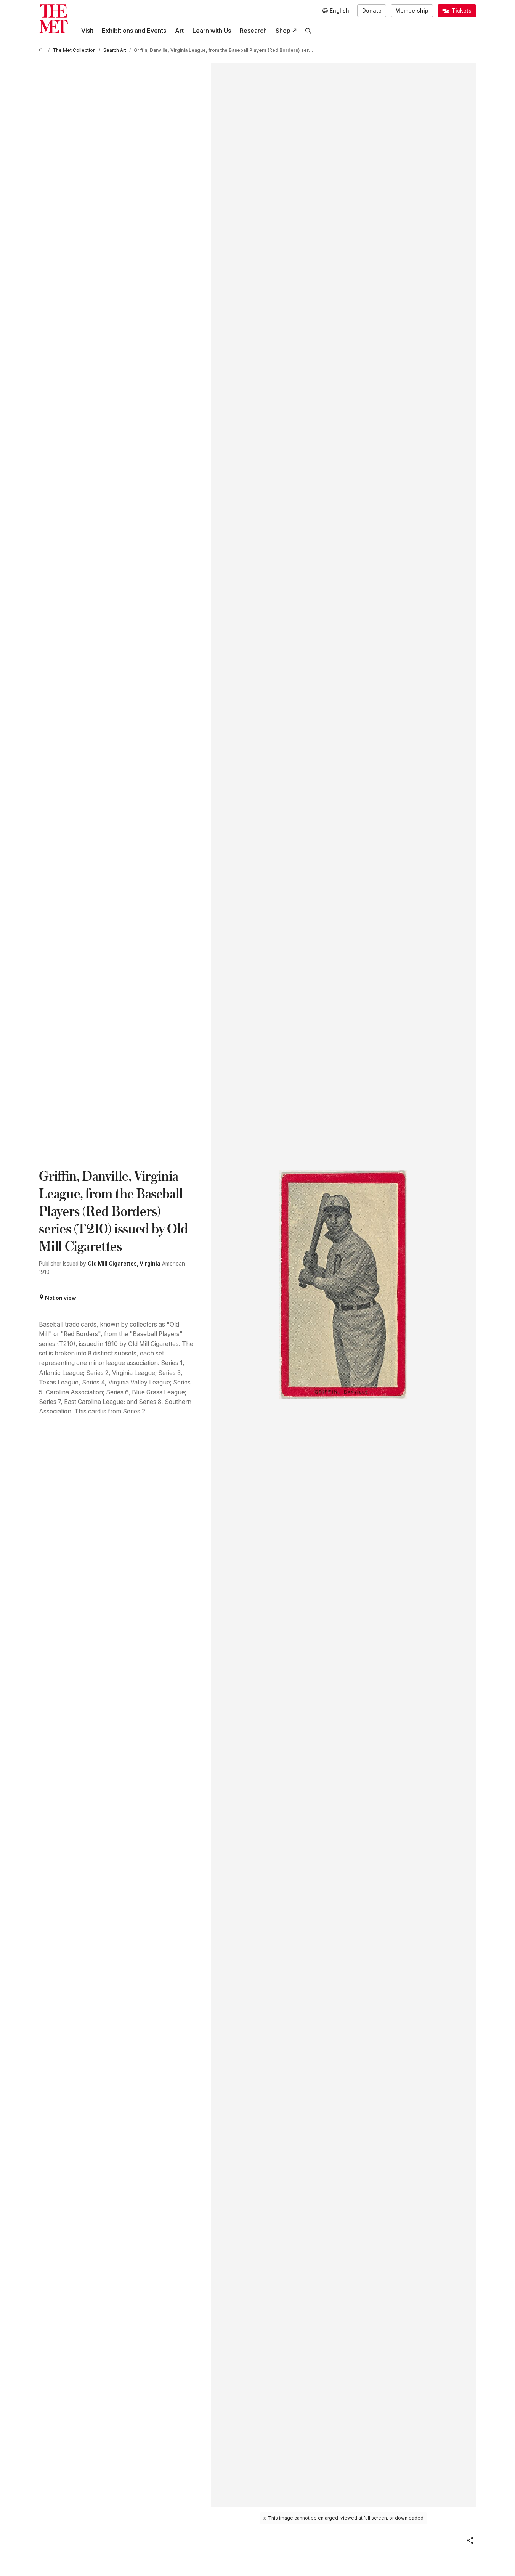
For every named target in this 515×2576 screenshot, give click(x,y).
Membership (412, 11)
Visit (87, 31)
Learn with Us (212, 31)
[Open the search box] (309, 31)
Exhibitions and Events (134, 31)
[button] (470, 2541)
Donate (372, 11)
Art (179, 31)
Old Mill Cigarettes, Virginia (124, 1264)
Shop (283, 31)
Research (253, 31)
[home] (42, 51)
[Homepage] (53, 19)
